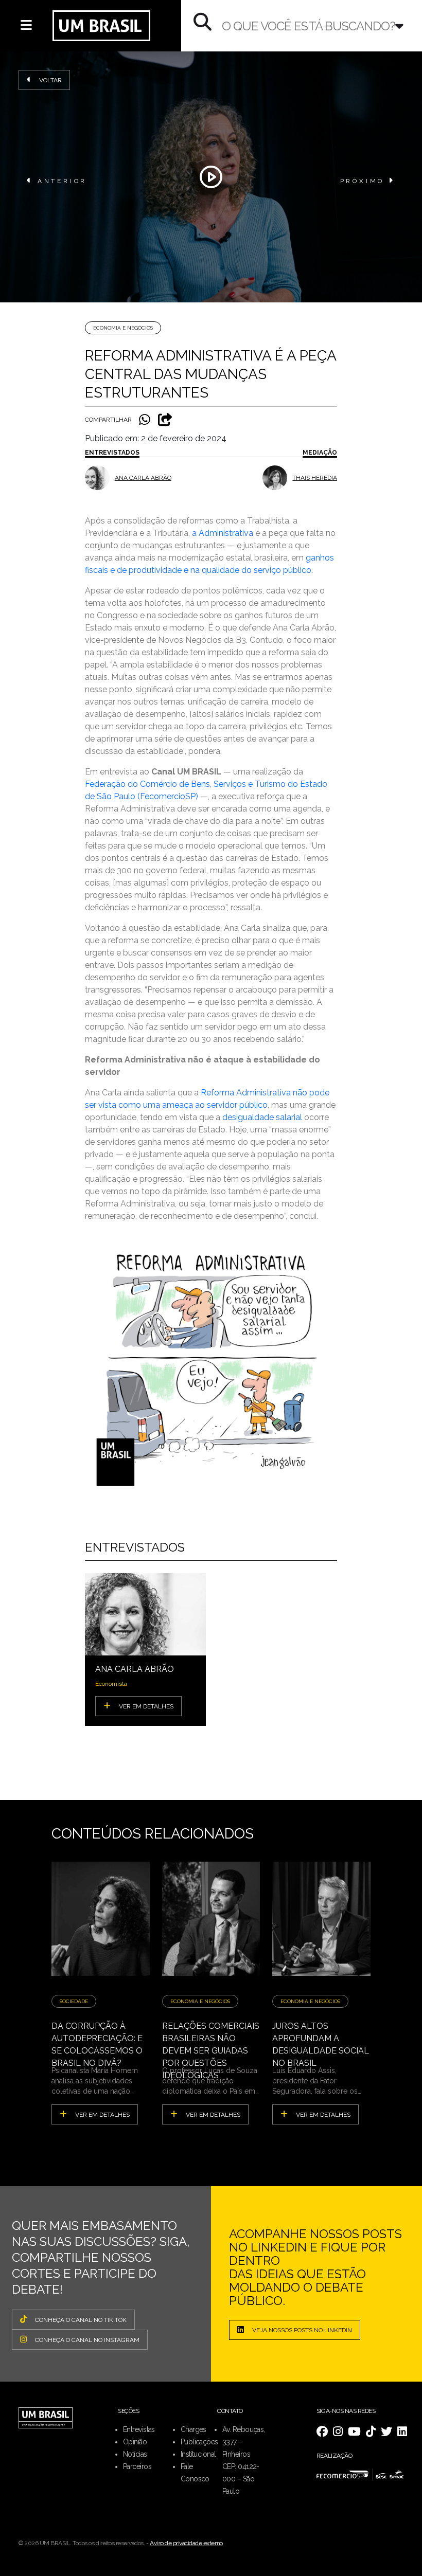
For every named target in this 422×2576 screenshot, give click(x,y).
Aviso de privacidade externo (186, 2543)
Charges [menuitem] (194, 2429)
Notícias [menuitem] (135, 2454)
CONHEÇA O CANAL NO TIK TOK (81, 2320)
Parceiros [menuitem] (137, 2466)
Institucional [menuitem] (198, 2454)
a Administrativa (223, 533)
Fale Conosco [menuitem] (195, 2473)
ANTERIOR (62, 181)
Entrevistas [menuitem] (139, 2429)
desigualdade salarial (262, 1117)
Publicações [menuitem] (199, 2442)
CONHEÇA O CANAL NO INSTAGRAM (87, 2340)
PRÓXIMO (363, 181)
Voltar (50, 80)
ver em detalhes (102, 2115)
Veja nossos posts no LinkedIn (302, 2330)
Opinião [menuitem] (135, 2442)
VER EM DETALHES (146, 1706)
